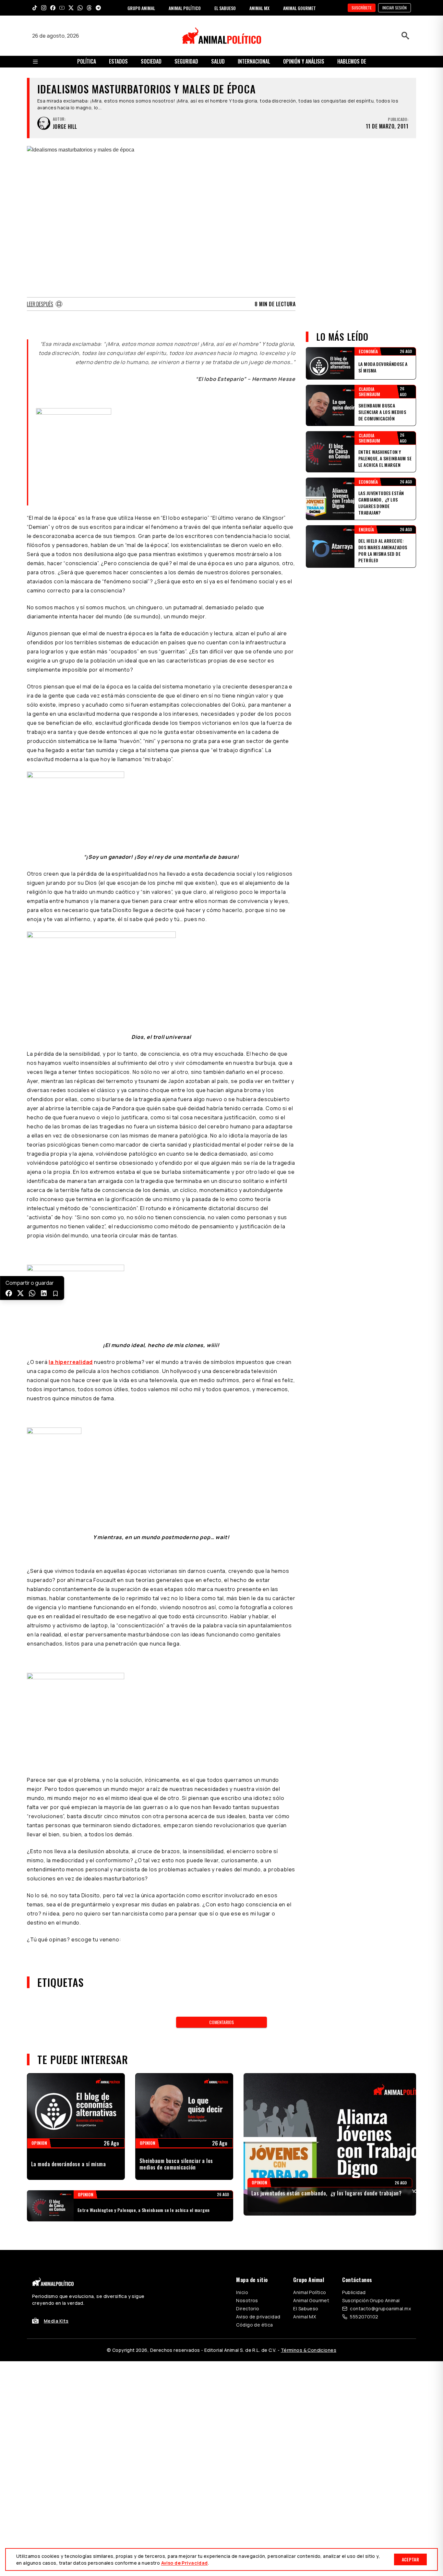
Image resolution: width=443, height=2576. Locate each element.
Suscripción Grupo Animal (371, 2300)
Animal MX (305, 2317)
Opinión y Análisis (304, 61)
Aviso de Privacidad (185, 2563)
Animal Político (310, 2292)
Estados (118, 61)
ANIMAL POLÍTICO (185, 8)
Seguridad (186, 61)
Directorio (248, 2309)
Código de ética (254, 2325)
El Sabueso (306, 2309)
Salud (218, 61)
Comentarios (221, 2022)
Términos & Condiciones (309, 2350)
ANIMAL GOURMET (299, 8)
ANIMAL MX (259, 8)
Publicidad (354, 2292)
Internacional (254, 61)
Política (87, 61)
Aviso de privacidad (258, 2317)
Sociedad (151, 61)
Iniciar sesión (395, 8)
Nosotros (247, 2300)
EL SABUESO (225, 8)
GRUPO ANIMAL (141, 8)
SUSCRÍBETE (362, 8)
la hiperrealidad (71, 1362)
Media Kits (56, 2321)
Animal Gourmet (311, 2300)
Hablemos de (352, 61)
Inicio (242, 2292)
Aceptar (410, 2559)
